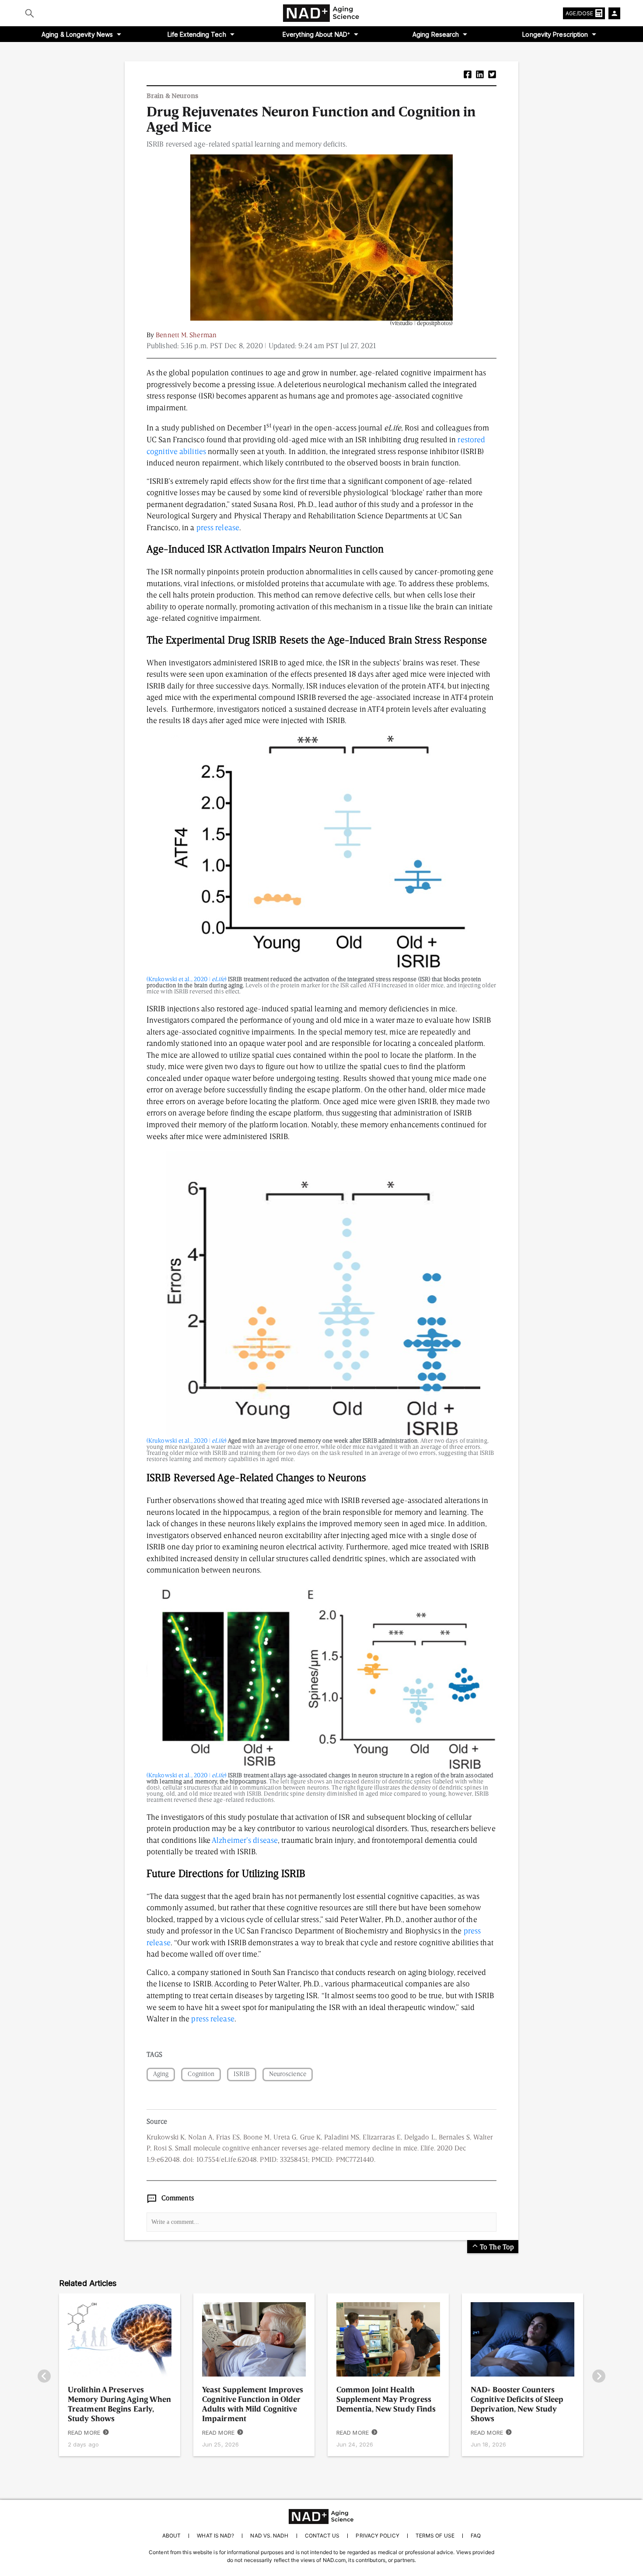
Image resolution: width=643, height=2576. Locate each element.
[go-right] (599, 2377)
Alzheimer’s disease (245, 1841)
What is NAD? (215, 2536)
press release (218, 528)
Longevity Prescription (555, 34)
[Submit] (30, 13)
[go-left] (44, 2377)
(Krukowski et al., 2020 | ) (187, 979)
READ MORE (84, 2433)
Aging (161, 2074)
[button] (468, 75)
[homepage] (321, 2517)
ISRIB (241, 2074)
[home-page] (321, 13)
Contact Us (322, 2536)
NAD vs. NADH (269, 2536)
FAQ (476, 2536)
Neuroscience (288, 2074)
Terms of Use (435, 2536)
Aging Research (436, 34)
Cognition (201, 2074)
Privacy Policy (377, 2536)
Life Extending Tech (197, 34)
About (171, 2536)
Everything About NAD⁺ (316, 34)
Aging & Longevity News (77, 34)
